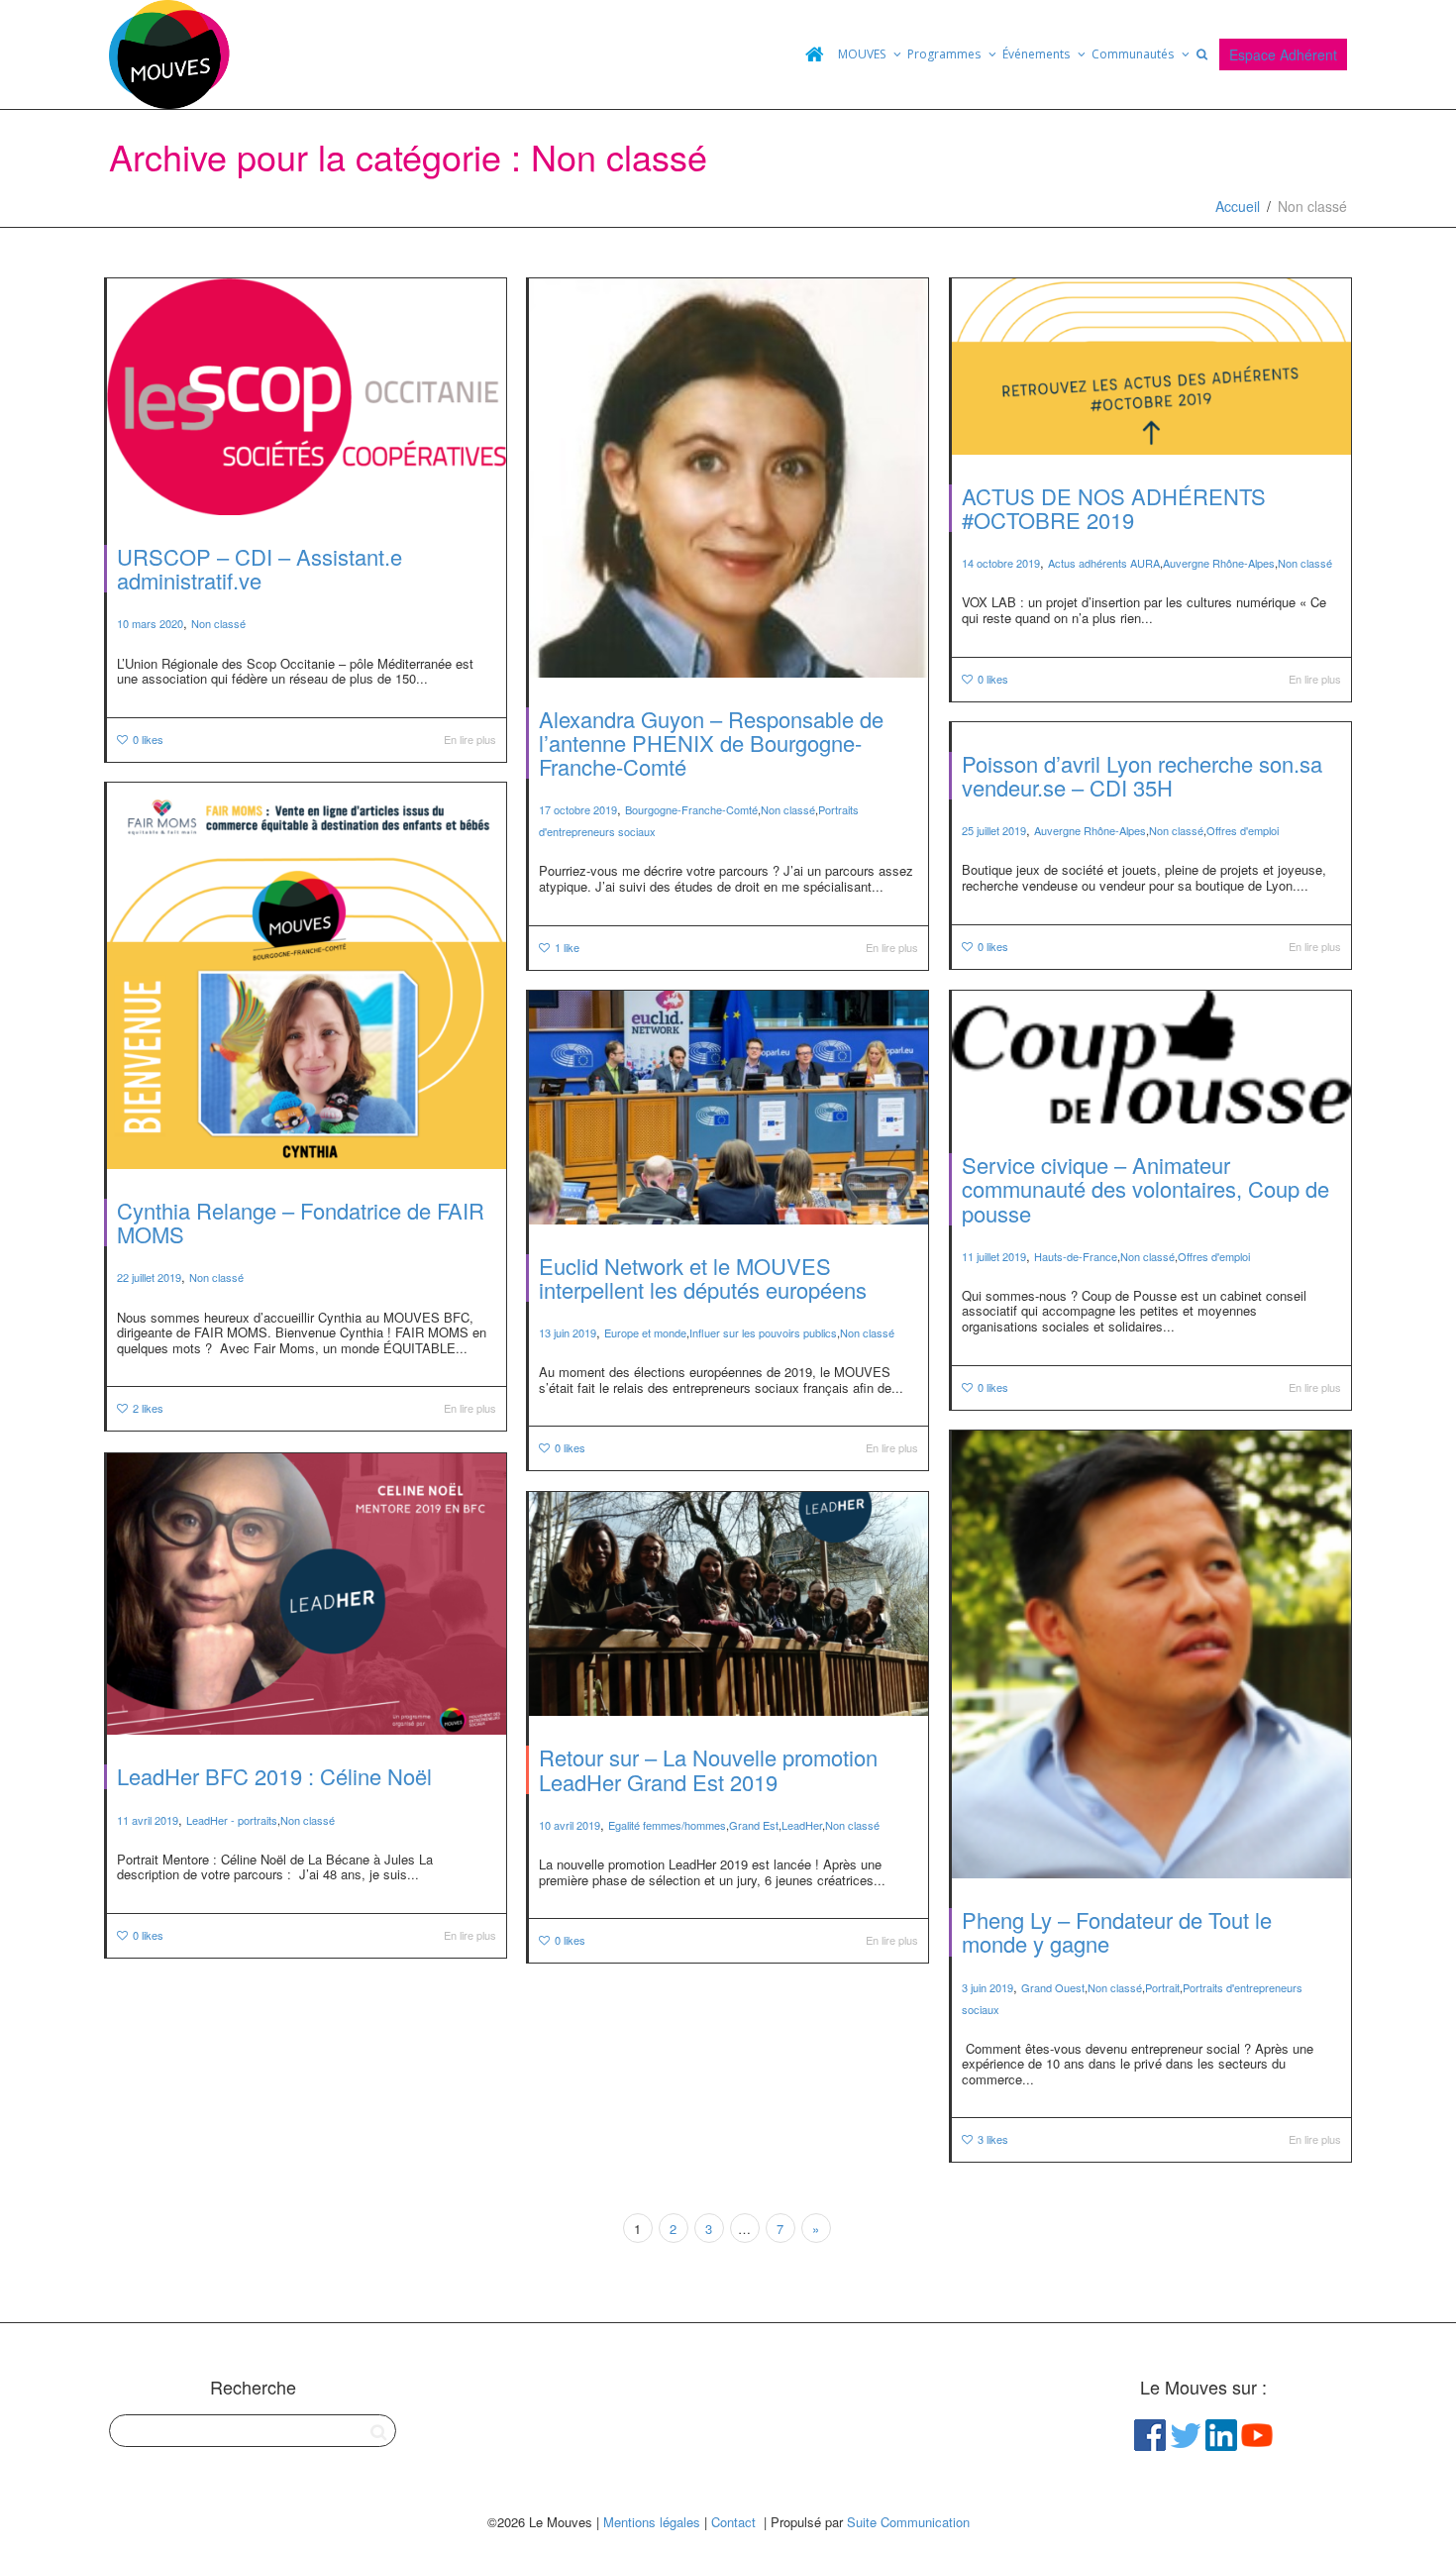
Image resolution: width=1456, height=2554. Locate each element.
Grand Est (754, 1825)
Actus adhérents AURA (1104, 563)
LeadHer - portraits (232, 1820)
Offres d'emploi (1243, 830)
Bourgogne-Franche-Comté (691, 809)
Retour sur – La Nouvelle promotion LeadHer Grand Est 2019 (708, 1769)
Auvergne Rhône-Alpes (1219, 563)
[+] (307, 397)
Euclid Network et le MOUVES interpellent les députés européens (703, 1277)
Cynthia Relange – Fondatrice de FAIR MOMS (301, 1222)
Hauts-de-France (1076, 1256)
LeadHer (802, 1825)
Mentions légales (652, 2522)
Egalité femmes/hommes (667, 1825)
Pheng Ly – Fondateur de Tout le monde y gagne (1117, 1931)
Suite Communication (908, 2522)
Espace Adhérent (1283, 54)
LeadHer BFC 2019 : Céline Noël (274, 1776)
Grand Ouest (1053, 1987)
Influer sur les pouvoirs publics (763, 1332)
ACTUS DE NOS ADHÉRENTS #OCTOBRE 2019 (1114, 508)
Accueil (1238, 206)
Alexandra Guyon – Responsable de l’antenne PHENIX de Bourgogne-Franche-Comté (711, 743)
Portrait (1162, 1987)
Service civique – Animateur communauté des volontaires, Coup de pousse (1145, 1188)
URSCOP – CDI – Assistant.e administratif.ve (260, 568)
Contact (733, 2522)
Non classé (218, 623)
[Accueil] (814, 54)
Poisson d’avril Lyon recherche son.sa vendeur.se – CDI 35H (1142, 775)
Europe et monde (645, 1332)
